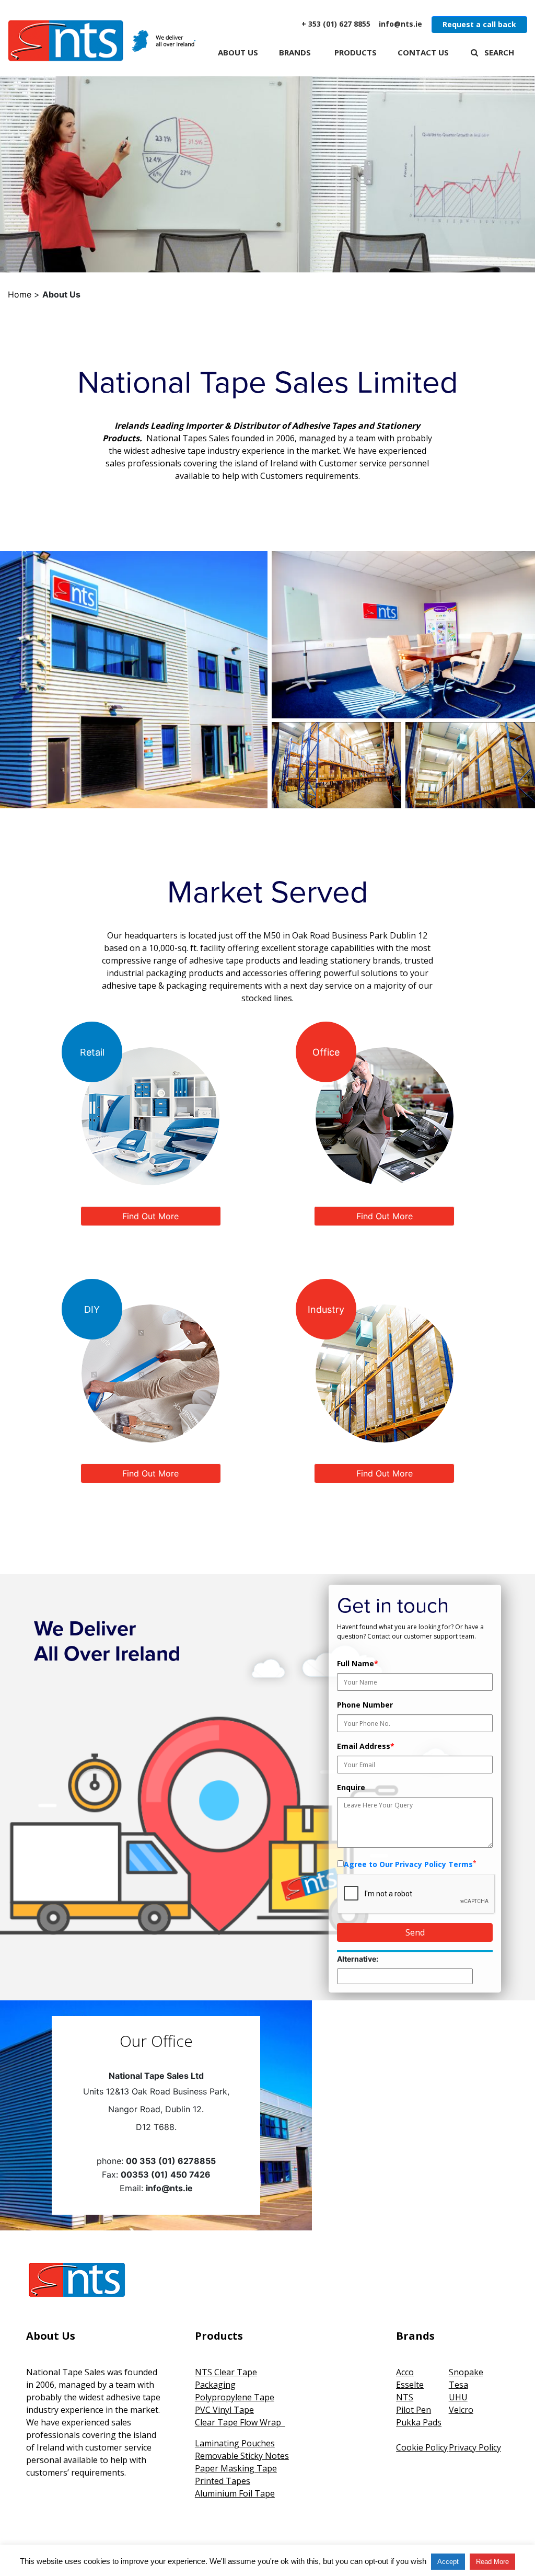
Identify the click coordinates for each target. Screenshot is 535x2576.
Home (20, 294)
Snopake (466, 2372)
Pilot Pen (414, 2410)
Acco (405, 2372)
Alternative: (358, 1959)
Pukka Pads (419, 2422)
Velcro (461, 2410)
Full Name (358, 1663)
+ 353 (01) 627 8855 (336, 24)
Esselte (410, 2385)
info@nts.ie (400, 24)
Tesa (458, 2385)
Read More (492, 2562)
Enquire (351, 1787)
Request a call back (479, 24)
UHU (458, 2397)
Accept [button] (448, 2562)
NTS (405, 2397)
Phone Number (365, 1705)
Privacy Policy (475, 2447)
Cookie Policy (422, 2447)
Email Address (366, 1746)
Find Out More (150, 1216)
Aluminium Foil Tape (235, 2493)
